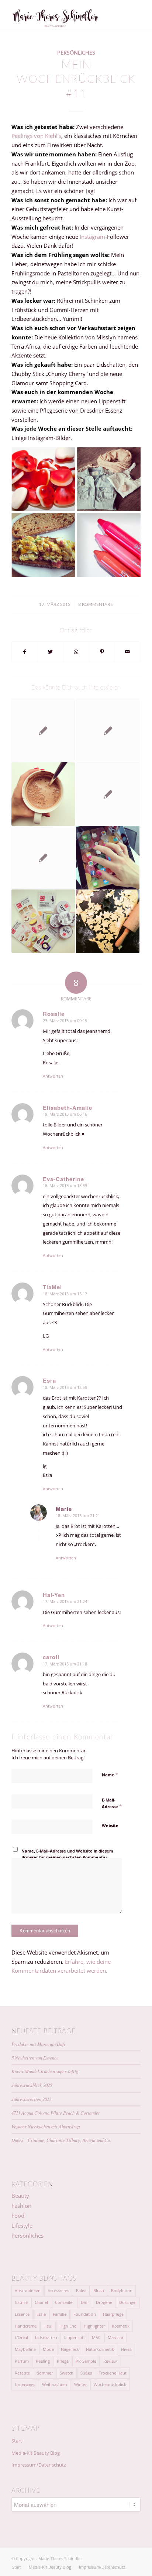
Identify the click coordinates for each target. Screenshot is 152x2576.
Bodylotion (122, 2290)
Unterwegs (25, 2384)
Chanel (41, 2302)
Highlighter (94, 2326)
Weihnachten (55, 2384)
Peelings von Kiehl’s (36, 136)
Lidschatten (46, 2337)
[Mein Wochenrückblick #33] (108, 794)
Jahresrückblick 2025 (32, 2085)
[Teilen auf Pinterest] (102, 652)
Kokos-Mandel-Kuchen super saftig (45, 2071)
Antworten (53, 1076)
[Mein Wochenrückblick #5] (43, 921)
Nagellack (70, 2349)
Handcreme (26, 2326)
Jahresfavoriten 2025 (31, 2099)
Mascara (115, 2337)
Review (110, 2361)
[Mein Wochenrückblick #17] (108, 858)
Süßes (86, 2373)
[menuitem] (17, 2567)
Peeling (43, 2361)
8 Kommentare (96, 604)
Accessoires (58, 2290)
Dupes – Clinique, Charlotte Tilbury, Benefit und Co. (61, 2140)
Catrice (21, 2302)
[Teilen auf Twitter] (51, 652)
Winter (80, 2384)
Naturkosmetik (100, 2349)
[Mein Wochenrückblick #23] (108, 731)
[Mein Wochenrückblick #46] (43, 794)
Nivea (126, 2349)
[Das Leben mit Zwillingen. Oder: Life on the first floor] (43, 858)
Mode (48, 2349)
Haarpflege (113, 2314)
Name (110, 1775)
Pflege (63, 2361)
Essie (41, 2314)
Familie (60, 2314)
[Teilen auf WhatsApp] (76, 652)
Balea (81, 2290)
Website (110, 1825)
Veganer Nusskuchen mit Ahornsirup (46, 2126)
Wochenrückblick (110, 2384)
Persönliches (76, 53)
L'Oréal (21, 2337)
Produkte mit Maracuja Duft (38, 2044)
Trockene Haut (113, 2373)
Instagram (92, 237)
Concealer (64, 2302)
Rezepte (22, 2373)
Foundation (85, 2314)
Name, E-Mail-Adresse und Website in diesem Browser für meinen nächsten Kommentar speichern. (67, 1857)
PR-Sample (86, 2361)
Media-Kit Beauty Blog (36, 2453)
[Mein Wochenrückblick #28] (43, 731)
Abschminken (28, 2290)
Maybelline (25, 2349)
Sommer (45, 2373)
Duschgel (128, 2302)
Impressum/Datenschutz (39, 2465)
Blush (99, 2290)
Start (17, 2441)
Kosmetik (121, 2326)
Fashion (21, 2206)
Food (18, 2216)
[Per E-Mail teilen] (127, 652)
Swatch (67, 2373)
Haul (48, 2326)
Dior (85, 2302)
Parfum (22, 2361)
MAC (96, 2337)
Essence (22, 2314)
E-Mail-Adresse (112, 1803)
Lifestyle (22, 2226)
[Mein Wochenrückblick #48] (108, 921)
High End (68, 2326)
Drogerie (104, 2302)
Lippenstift (75, 2337)
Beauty (20, 2196)
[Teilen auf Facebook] (25, 652)
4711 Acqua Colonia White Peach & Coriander (56, 2113)
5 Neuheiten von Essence (35, 2058)
